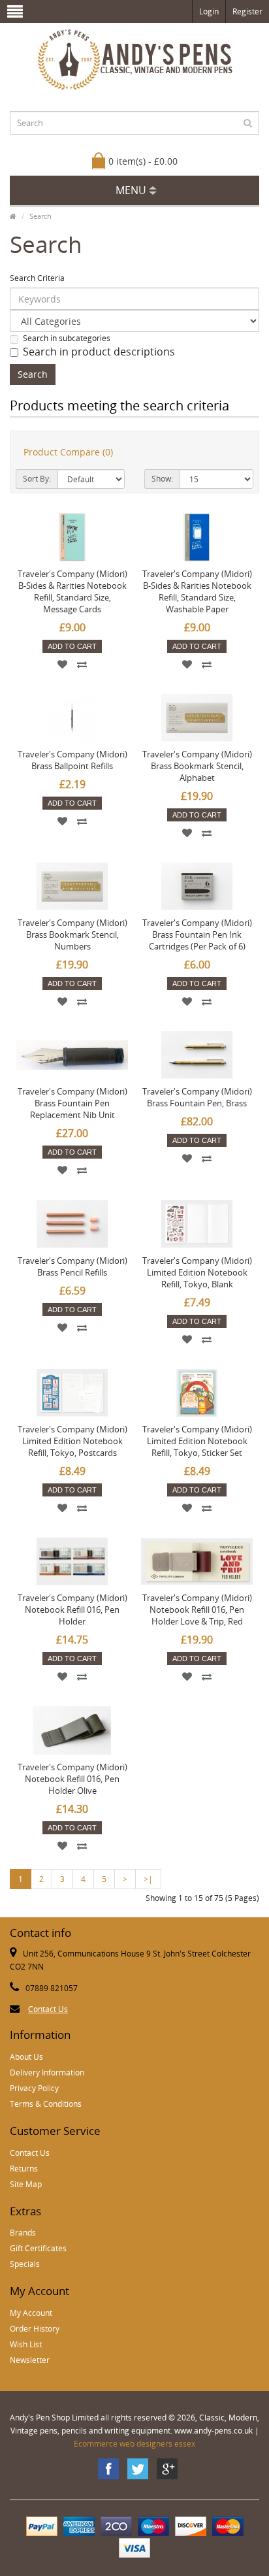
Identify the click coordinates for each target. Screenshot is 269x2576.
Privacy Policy (34, 2088)
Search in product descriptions (99, 352)
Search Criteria (37, 278)
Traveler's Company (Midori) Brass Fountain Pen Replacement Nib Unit (72, 1103)
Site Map (26, 2184)
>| (148, 1879)
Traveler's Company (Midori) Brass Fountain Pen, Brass (197, 1097)
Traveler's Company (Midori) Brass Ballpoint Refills (72, 760)
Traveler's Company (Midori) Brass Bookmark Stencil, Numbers (72, 934)
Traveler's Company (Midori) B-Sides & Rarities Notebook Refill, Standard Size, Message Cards (72, 591)
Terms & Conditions (46, 2104)
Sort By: (37, 479)
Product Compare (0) (68, 452)
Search (40, 216)
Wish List (26, 2344)
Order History (35, 2329)
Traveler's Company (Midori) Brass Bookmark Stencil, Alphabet (197, 766)
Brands (23, 2233)
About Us (26, 2057)
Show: (162, 479)
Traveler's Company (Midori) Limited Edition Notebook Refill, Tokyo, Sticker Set (197, 1441)
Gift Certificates (38, 2248)
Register (247, 11)
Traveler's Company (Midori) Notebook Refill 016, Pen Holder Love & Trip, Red (197, 1610)
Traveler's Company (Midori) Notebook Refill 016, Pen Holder (72, 1610)
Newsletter (30, 2360)
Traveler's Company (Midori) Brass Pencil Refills (72, 1266)
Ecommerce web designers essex (134, 2444)
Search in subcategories (67, 338)
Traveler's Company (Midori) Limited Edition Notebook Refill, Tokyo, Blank (197, 1272)
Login (209, 11)
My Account (31, 2313)
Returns (24, 2169)
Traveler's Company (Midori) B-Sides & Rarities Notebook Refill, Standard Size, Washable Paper (197, 591)
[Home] (13, 216)
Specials (25, 2264)
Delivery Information (47, 2072)
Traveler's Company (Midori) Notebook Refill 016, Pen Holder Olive (72, 1779)
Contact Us (48, 2009)
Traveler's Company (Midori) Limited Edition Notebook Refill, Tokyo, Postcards (72, 1441)
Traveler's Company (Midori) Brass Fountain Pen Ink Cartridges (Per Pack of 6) (197, 934)
